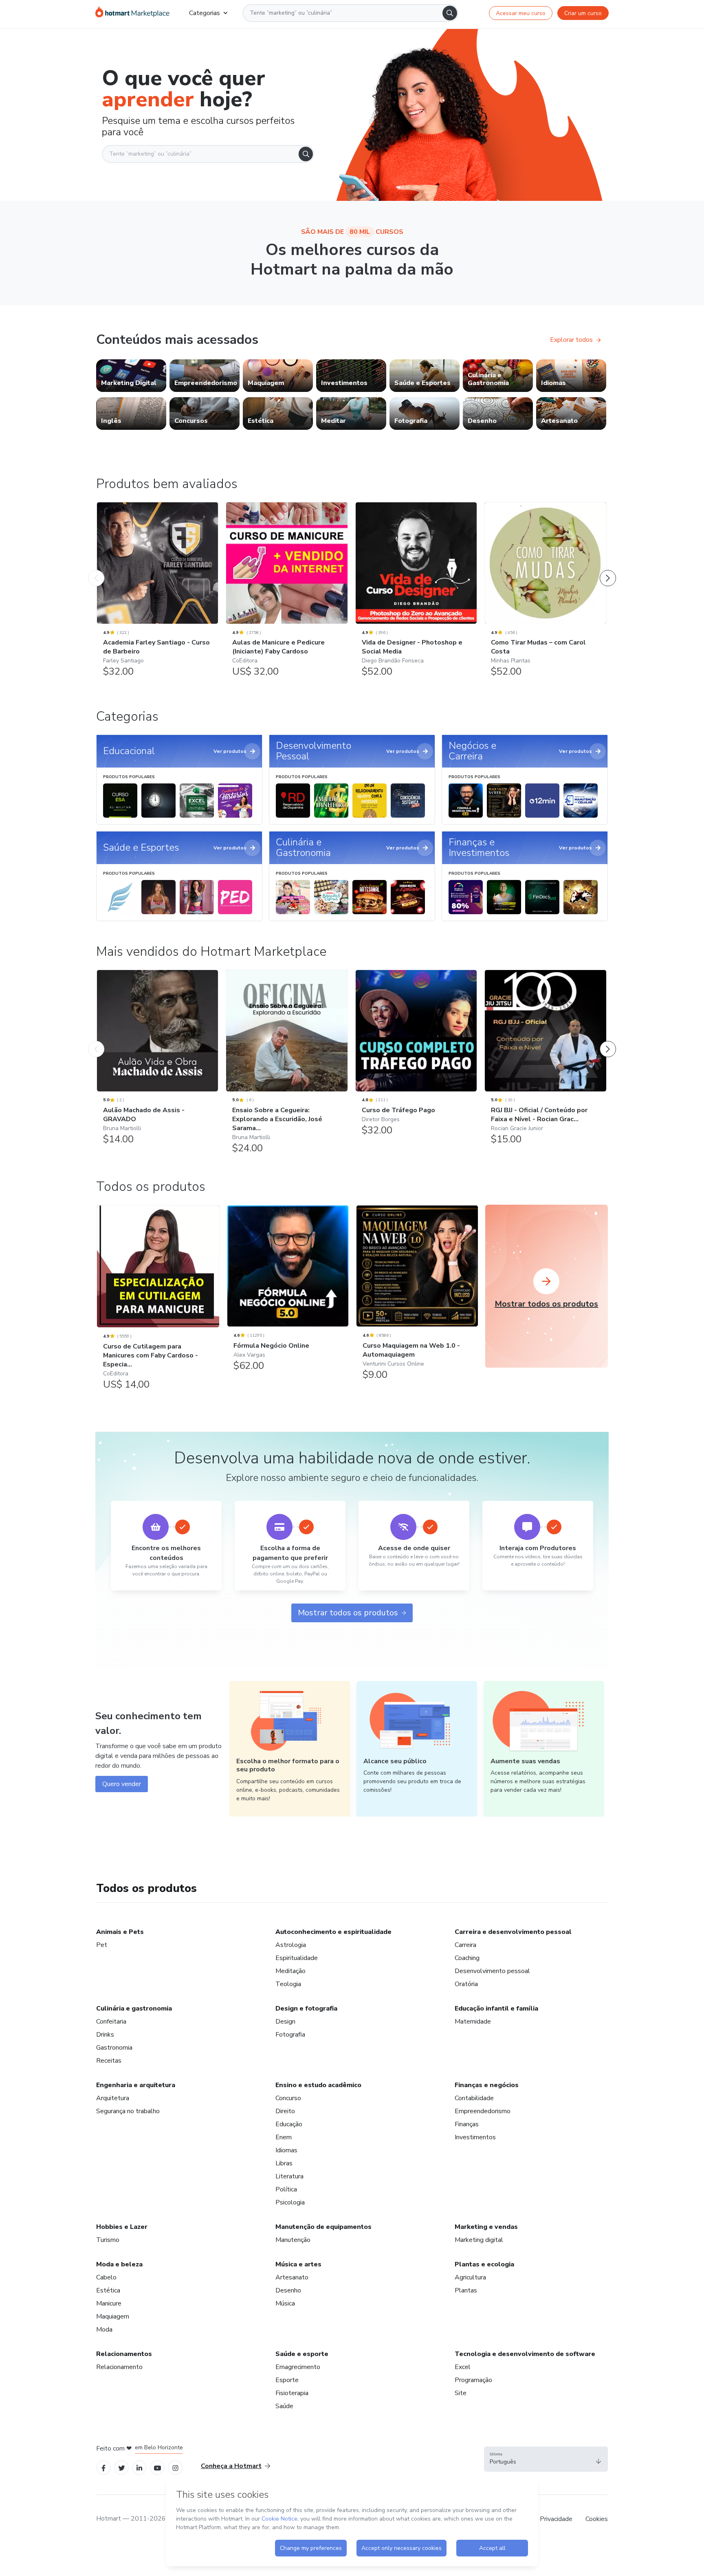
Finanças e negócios (487, 2085)
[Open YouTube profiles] (157, 2467)
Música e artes (298, 2264)
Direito (285, 2111)
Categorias (205, 13)
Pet (102, 1945)
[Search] (450, 13)
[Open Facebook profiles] (103, 2467)
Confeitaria (111, 2022)
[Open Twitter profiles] (122, 2467)
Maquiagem (113, 2316)
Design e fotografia (306, 2008)
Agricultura (470, 2277)
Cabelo (106, 2277)
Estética (108, 2290)
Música (285, 2303)
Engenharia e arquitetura (136, 2085)
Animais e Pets (120, 1932)
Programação (473, 2380)
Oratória (466, 1984)
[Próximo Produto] (608, 570)
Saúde (284, 2406)
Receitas (109, 2061)
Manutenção (293, 2240)
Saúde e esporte (302, 2354)
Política (286, 2189)
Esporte (287, 2380)
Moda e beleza (119, 2264)
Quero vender (122, 1784)
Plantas (466, 2290)
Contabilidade (474, 2098)
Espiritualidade (297, 1958)
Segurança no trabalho (128, 2111)
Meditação (290, 1971)
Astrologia (291, 1945)
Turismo (108, 2240)
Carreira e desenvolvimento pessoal (513, 1932)
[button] (546, 2459)
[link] (131, 376)
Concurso (288, 2098)
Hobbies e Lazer (122, 2227)
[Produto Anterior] (96, 570)
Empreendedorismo (483, 2111)
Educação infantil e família (496, 2008)
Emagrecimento (298, 2367)
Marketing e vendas (486, 2227)
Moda (104, 2330)
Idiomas (286, 2150)
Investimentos (475, 2137)
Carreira (465, 1945)
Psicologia (290, 2202)
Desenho (288, 2290)
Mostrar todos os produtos (348, 1613)
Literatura (289, 2176)
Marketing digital (479, 2240)
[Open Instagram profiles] (175, 2467)
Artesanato (292, 2277)
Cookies (597, 2519)
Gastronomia (114, 2048)
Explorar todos (571, 340)
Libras (284, 2163)
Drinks (105, 2035)
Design (285, 2022)
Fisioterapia (292, 2393)
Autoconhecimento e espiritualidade (333, 1932)
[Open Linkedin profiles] (139, 2467)
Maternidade (473, 2022)
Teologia (288, 1984)
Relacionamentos (124, 2354)
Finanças (467, 2124)
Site (461, 2393)
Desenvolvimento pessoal (492, 1971)
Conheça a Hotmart (231, 2466)
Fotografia (290, 2035)
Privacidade (556, 2519)
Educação (289, 2124)
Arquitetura (113, 2098)
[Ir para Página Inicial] (132, 13)
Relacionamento (119, 2367)
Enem (284, 2137)
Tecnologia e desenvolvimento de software (525, 2354)
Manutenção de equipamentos (323, 2227)
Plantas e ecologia (484, 2264)
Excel (463, 2367)
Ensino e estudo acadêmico (318, 2085)
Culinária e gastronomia (134, 2008)
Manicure (109, 2303)
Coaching (467, 1958)
